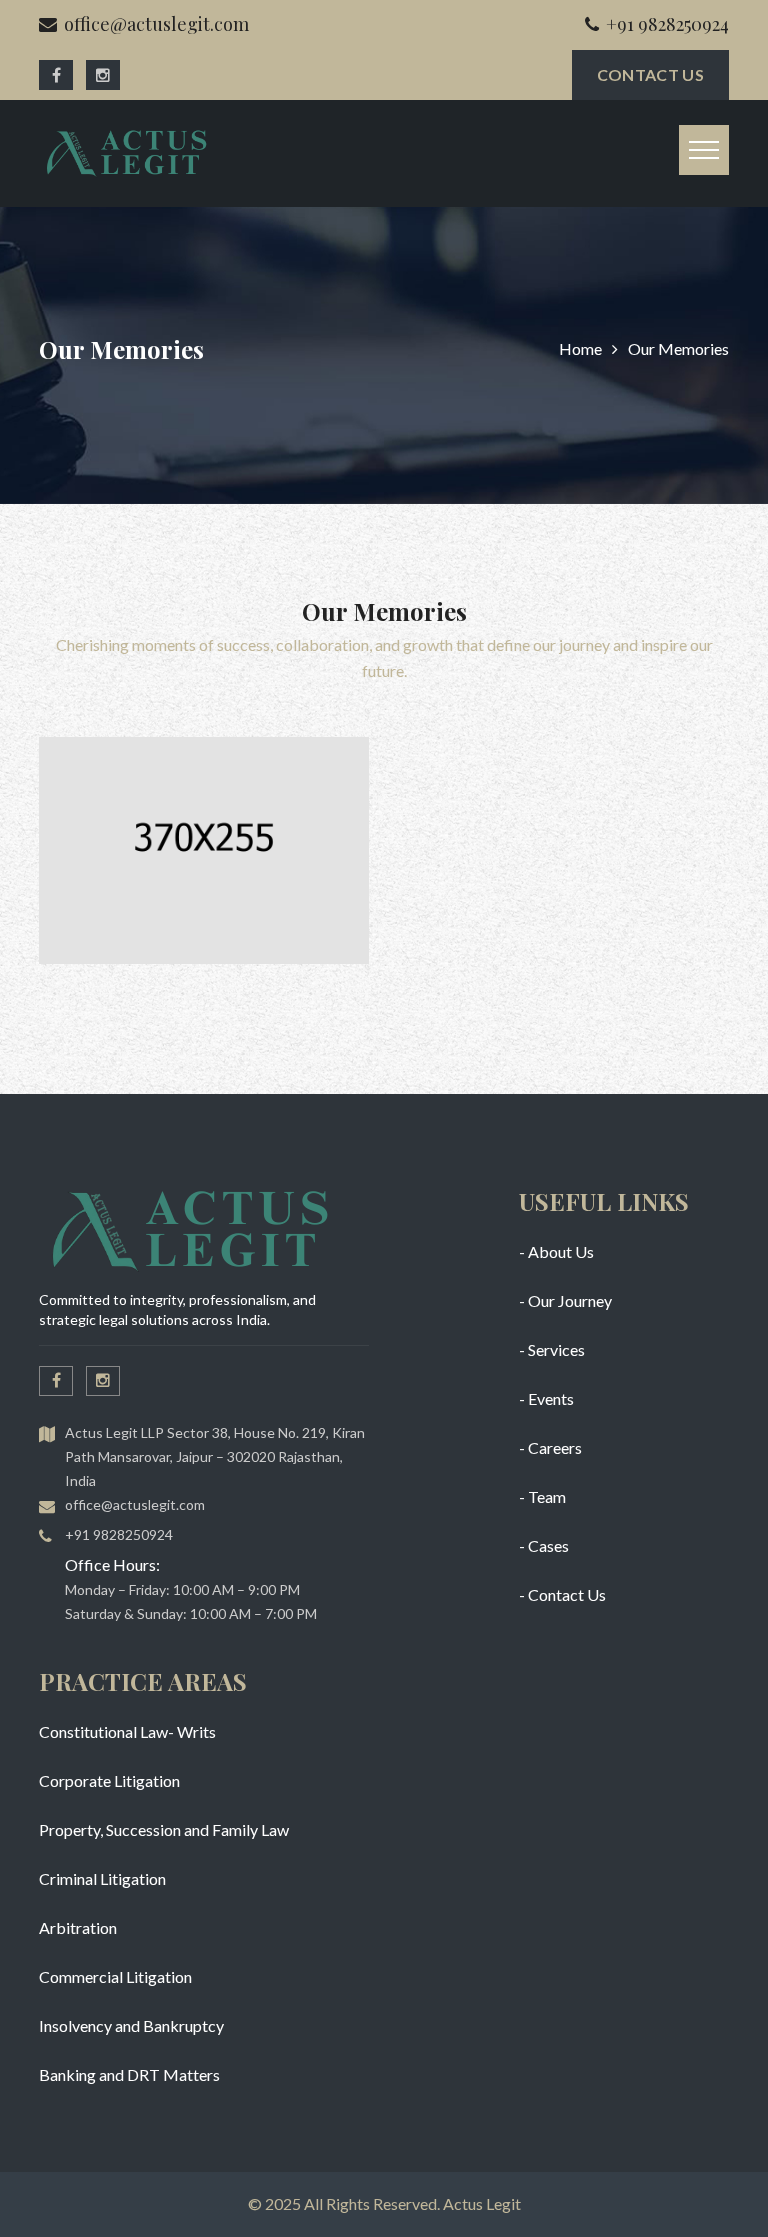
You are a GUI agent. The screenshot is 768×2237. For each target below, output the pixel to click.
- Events (546, 1398)
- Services (552, 1349)
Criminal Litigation (102, 1878)
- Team (542, 1496)
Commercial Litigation (115, 1976)
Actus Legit (482, 2203)
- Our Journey (565, 1300)
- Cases (544, 1545)
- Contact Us (562, 1594)
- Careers (550, 1447)
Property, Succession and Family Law (164, 1829)
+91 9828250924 (667, 24)
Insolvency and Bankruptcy (131, 2025)
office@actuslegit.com (156, 24)
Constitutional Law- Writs (127, 1731)
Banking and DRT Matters (129, 2074)
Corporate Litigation (109, 1780)
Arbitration (78, 1927)
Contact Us (650, 74)
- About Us (556, 1251)
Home (580, 348)
